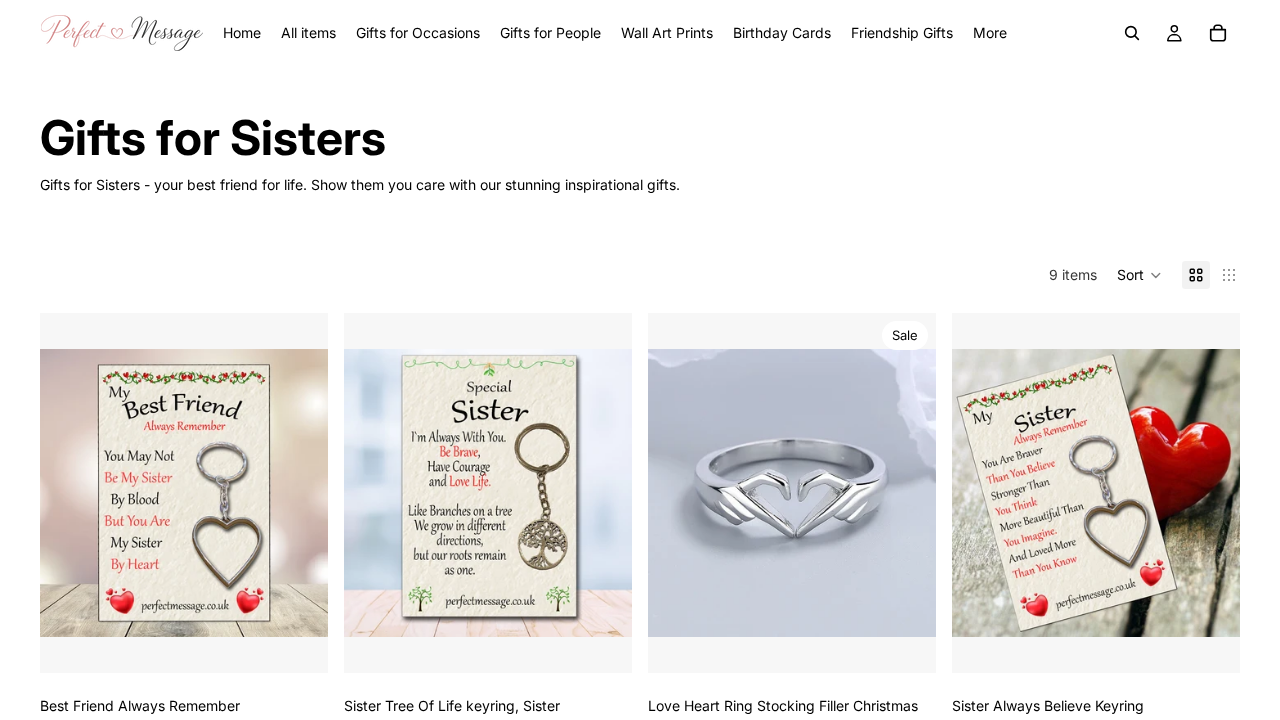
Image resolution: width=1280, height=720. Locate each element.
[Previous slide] (678, 493)
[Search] (1132, 33)
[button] (1139, 275)
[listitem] (990, 33)
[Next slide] (906, 493)
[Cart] (1218, 33)
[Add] (297, 642)
